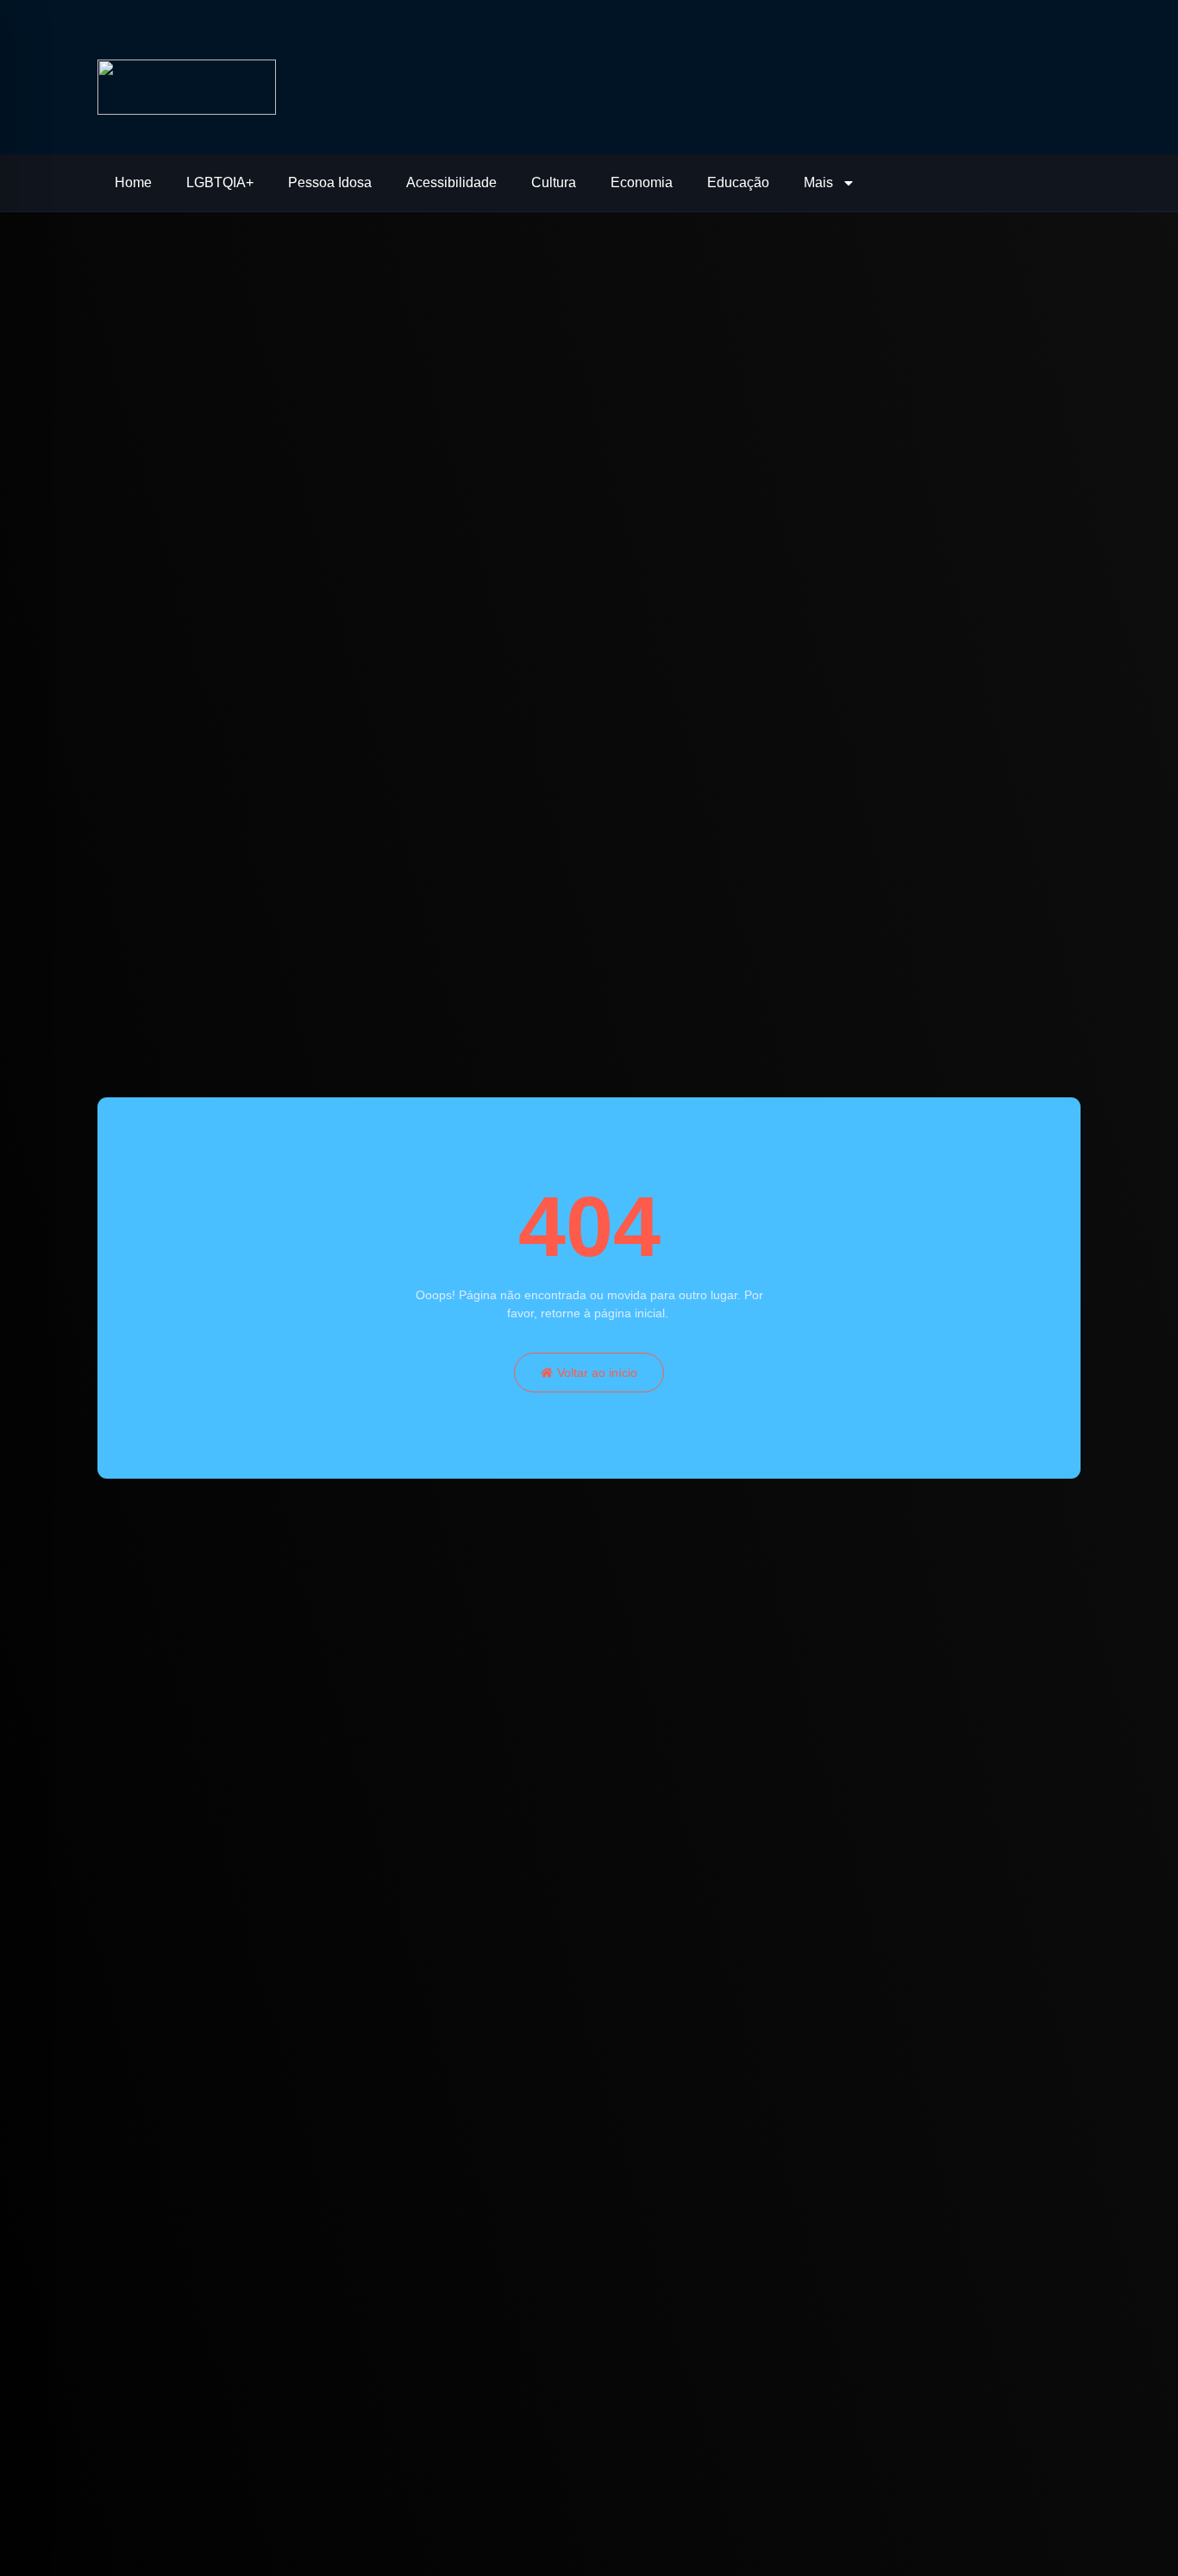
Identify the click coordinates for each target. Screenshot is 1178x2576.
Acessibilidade (451, 182)
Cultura (554, 182)
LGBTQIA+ (220, 182)
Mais (818, 182)
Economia (642, 182)
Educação (738, 182)
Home (133, 182)
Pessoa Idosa (330, 182)
